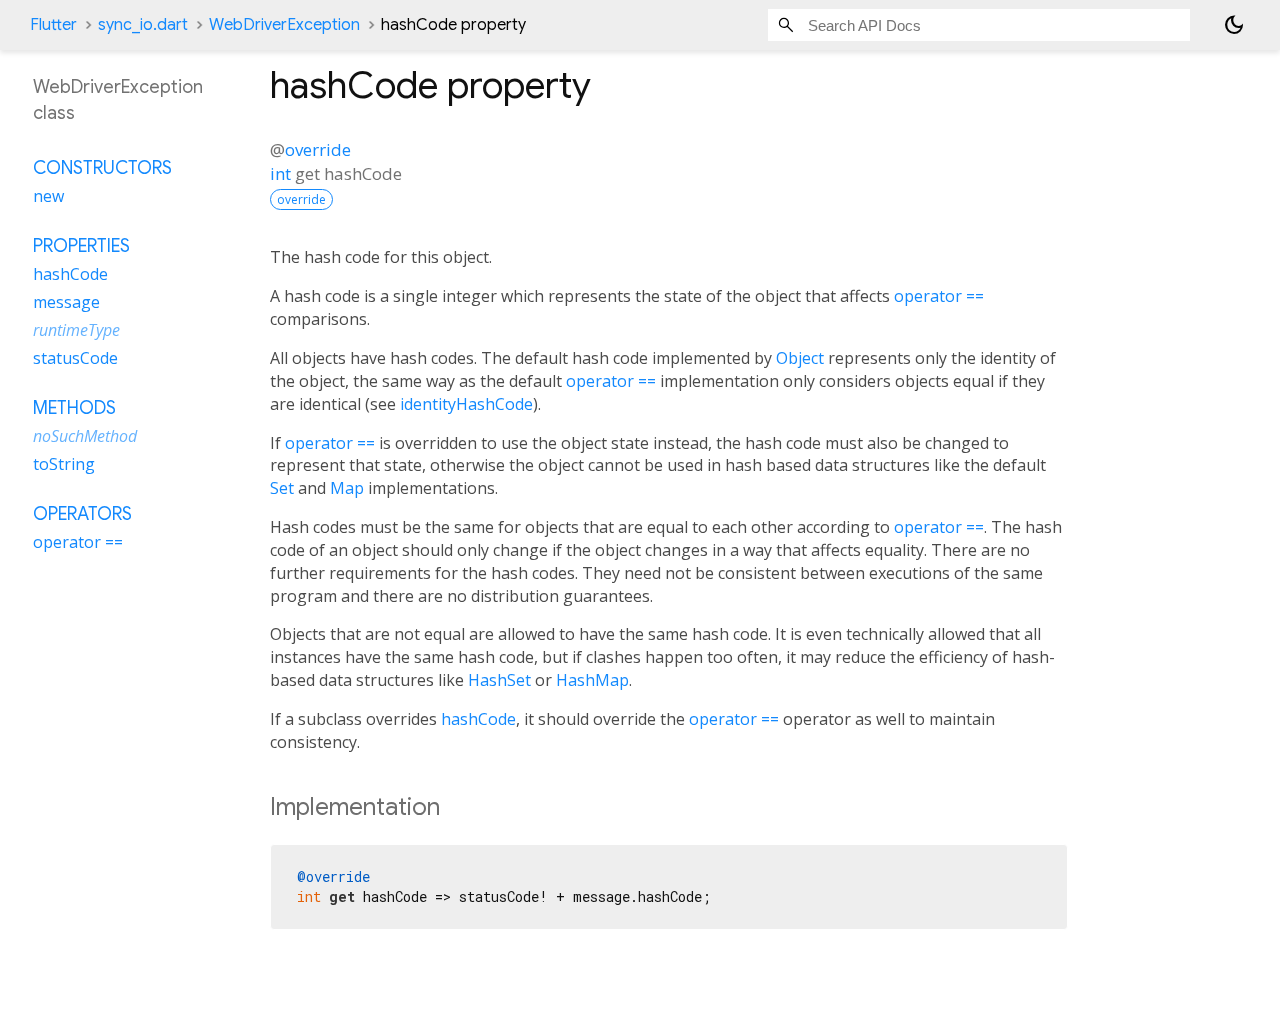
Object (800, 358)
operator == (939, 296)
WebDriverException (284, 25)
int (280, 173)
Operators (82, 514)
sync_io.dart (143, 25)
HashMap (592, 680)
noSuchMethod (85, 436)
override (318, 149)
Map (347, 488)
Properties (81, 246)
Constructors (102, 168)
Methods (74, 408)
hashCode (478, 719)
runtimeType (76, 330)
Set (282, 488)
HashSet (499, 680)
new (48, 196)
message (66, 302)
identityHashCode (466, 404)
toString (64, 464)
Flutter (53, 25)
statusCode (75, 358)
